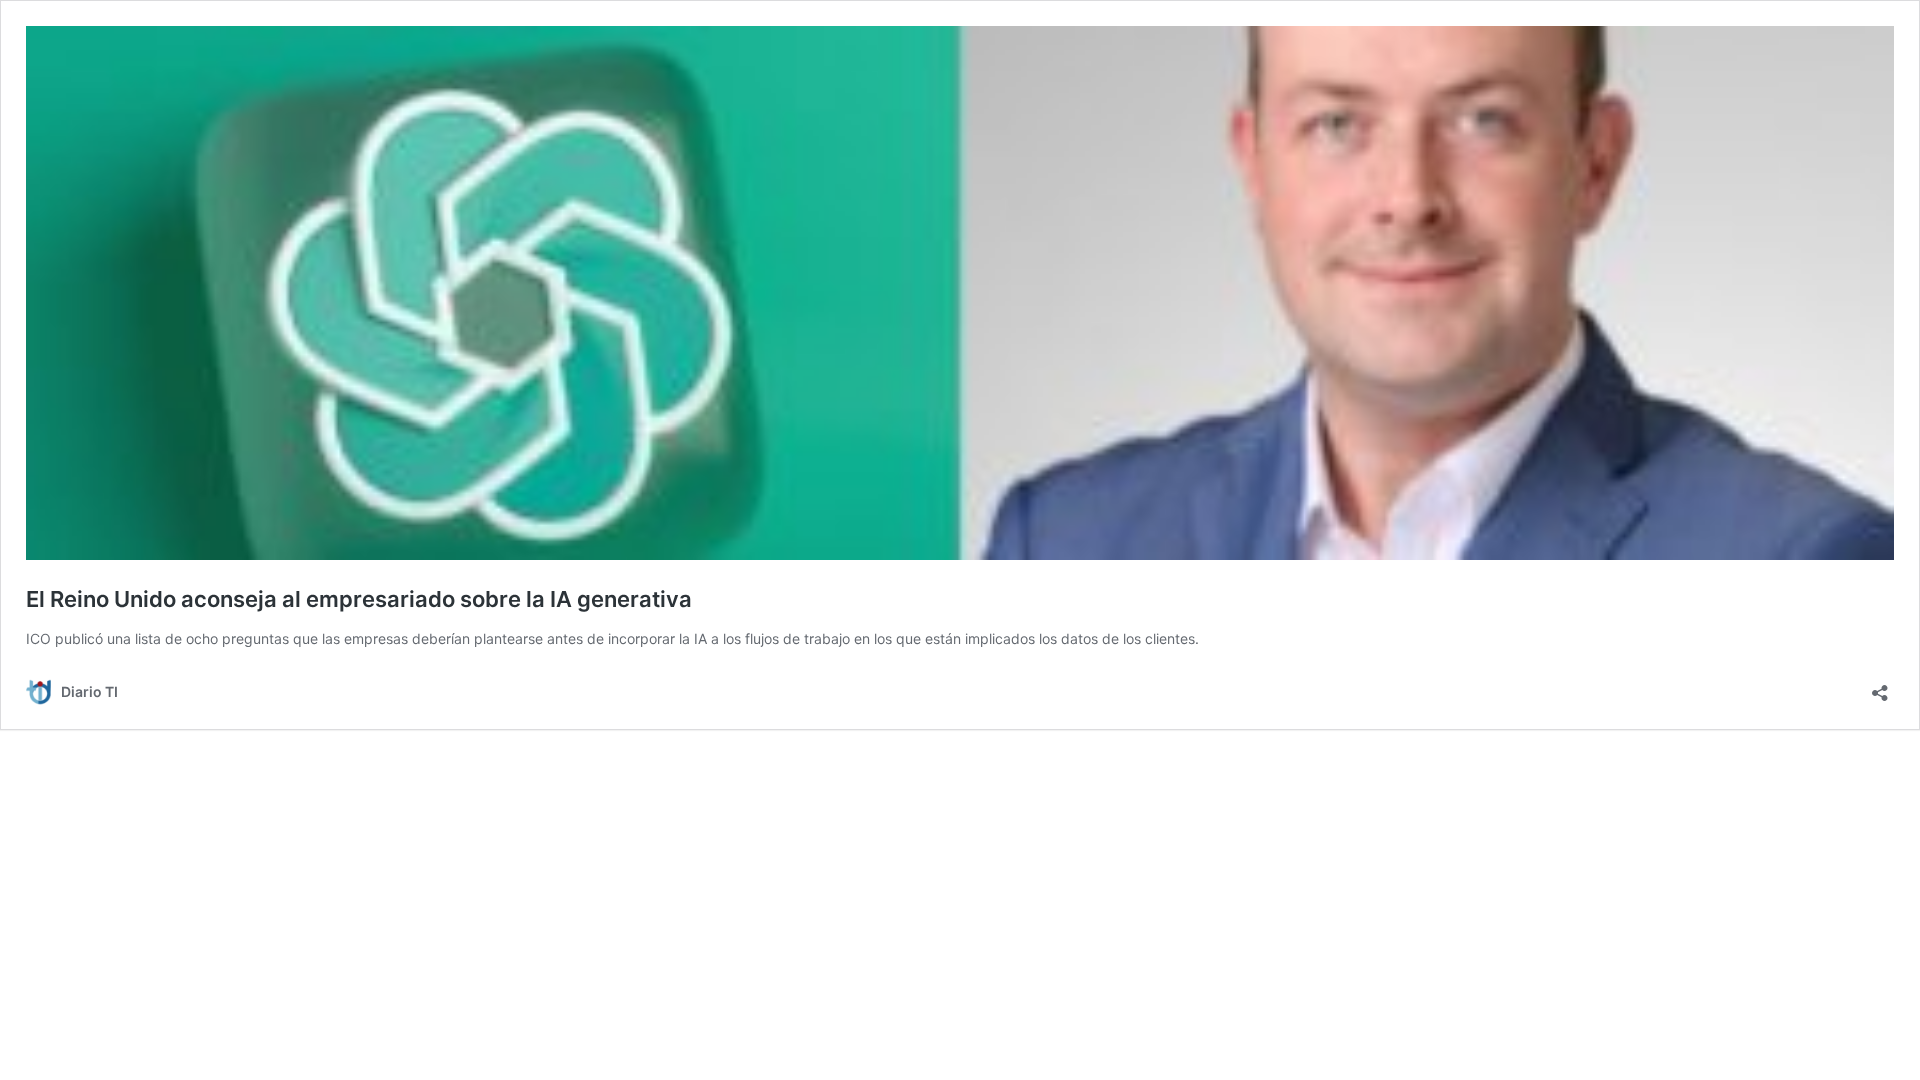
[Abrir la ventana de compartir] (1880, 686)
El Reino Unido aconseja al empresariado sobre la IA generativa (359, 599)
